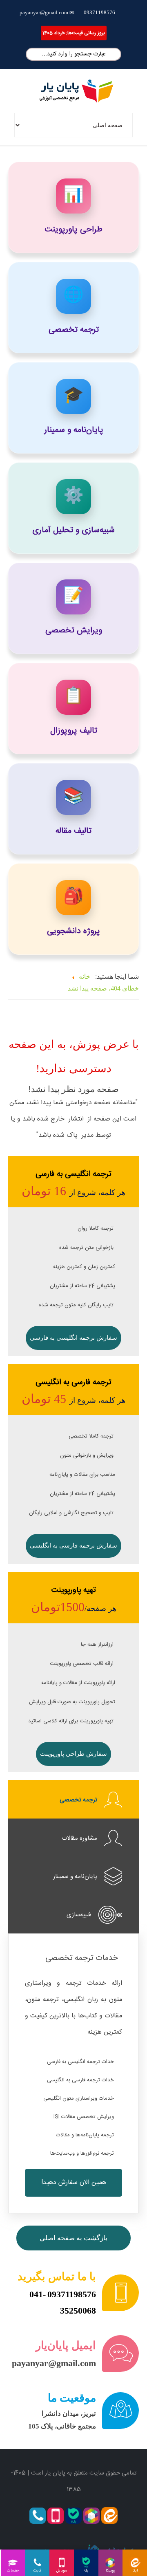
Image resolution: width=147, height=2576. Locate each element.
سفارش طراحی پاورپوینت (73, 1754)
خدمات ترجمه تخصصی (82, 1958)
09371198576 (99, 12)
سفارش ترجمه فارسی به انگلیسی (73, 1546)
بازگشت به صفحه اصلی (73, 2238)
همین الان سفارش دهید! (74, 2183)
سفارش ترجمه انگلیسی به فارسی (73, 1338)
